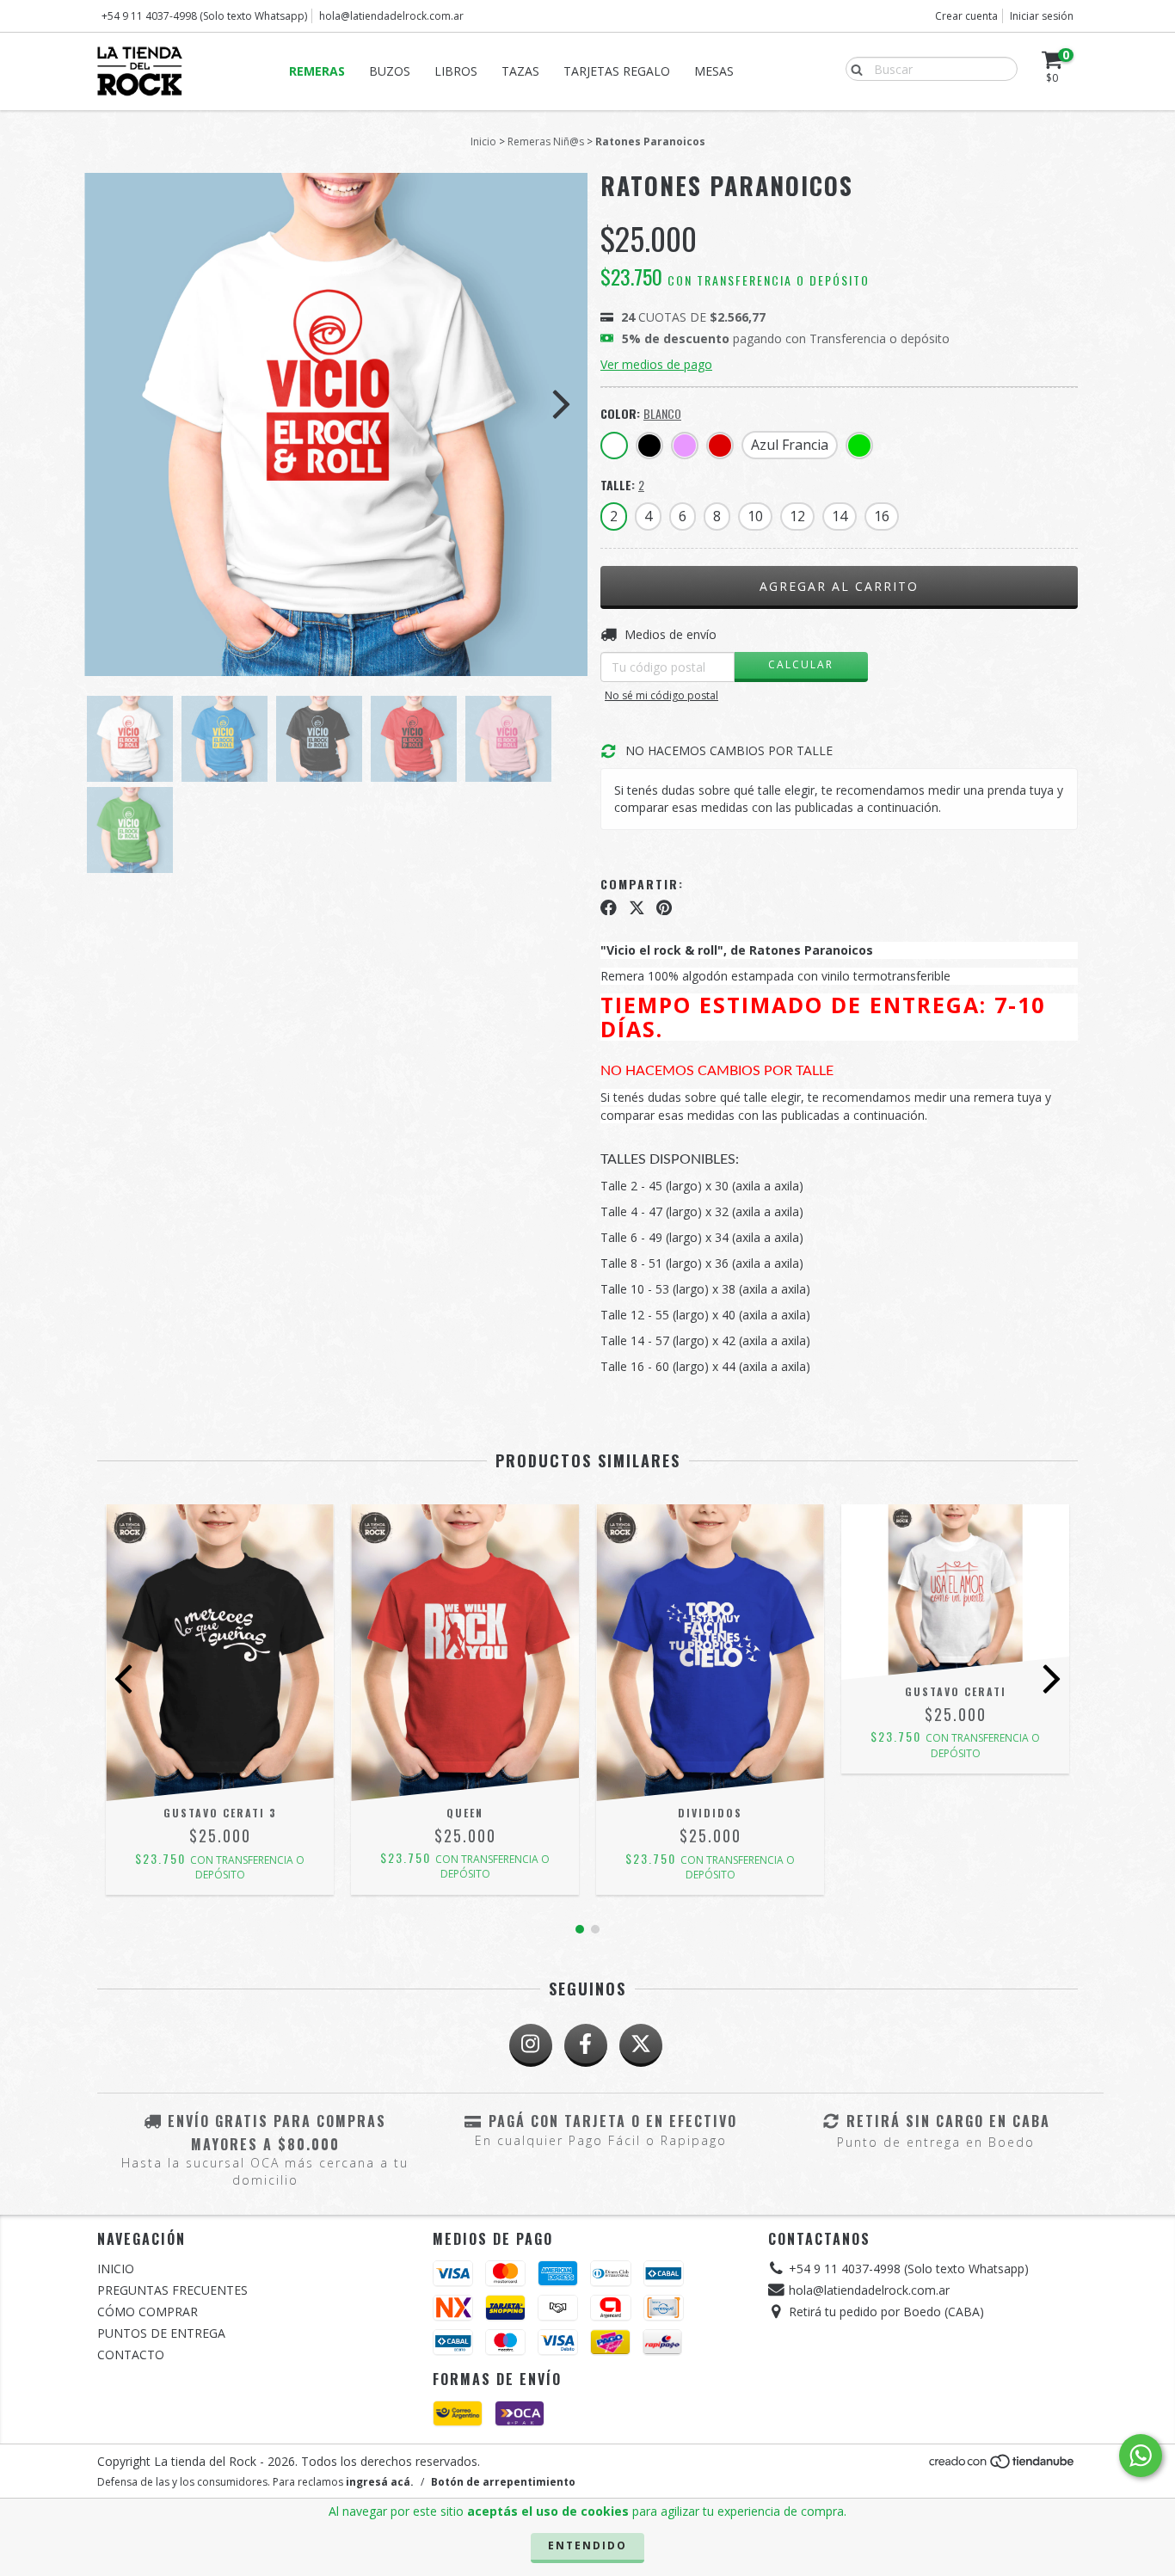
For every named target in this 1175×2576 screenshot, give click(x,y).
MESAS (714, 71)
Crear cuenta (966, 16)
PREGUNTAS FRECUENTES (172, 2290)
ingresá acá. (380, 2482)
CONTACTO (131, 2355)
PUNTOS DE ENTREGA (161, 2333)
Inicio (483, 141)
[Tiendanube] (1003, 2465)
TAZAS (520, 71)
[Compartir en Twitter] (637, 907)
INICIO (116, 2269)
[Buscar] (853, 68)
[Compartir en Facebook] (609, 907)
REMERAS (317, 71)
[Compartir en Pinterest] (664, 907)
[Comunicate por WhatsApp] (1141, 2456)
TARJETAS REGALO (617, 71)
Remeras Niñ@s (546, 141)
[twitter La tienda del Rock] (641, 2045)
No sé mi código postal (661, 695)
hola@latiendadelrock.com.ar (391, 16)
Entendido (587, 2545)
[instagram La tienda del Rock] (531, 2045)
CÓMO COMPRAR (148, 2312)
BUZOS (390, 71)
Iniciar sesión (1042, 16)
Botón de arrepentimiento (503, 2482)
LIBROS (456, 71)
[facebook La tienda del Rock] (586, 2045)
